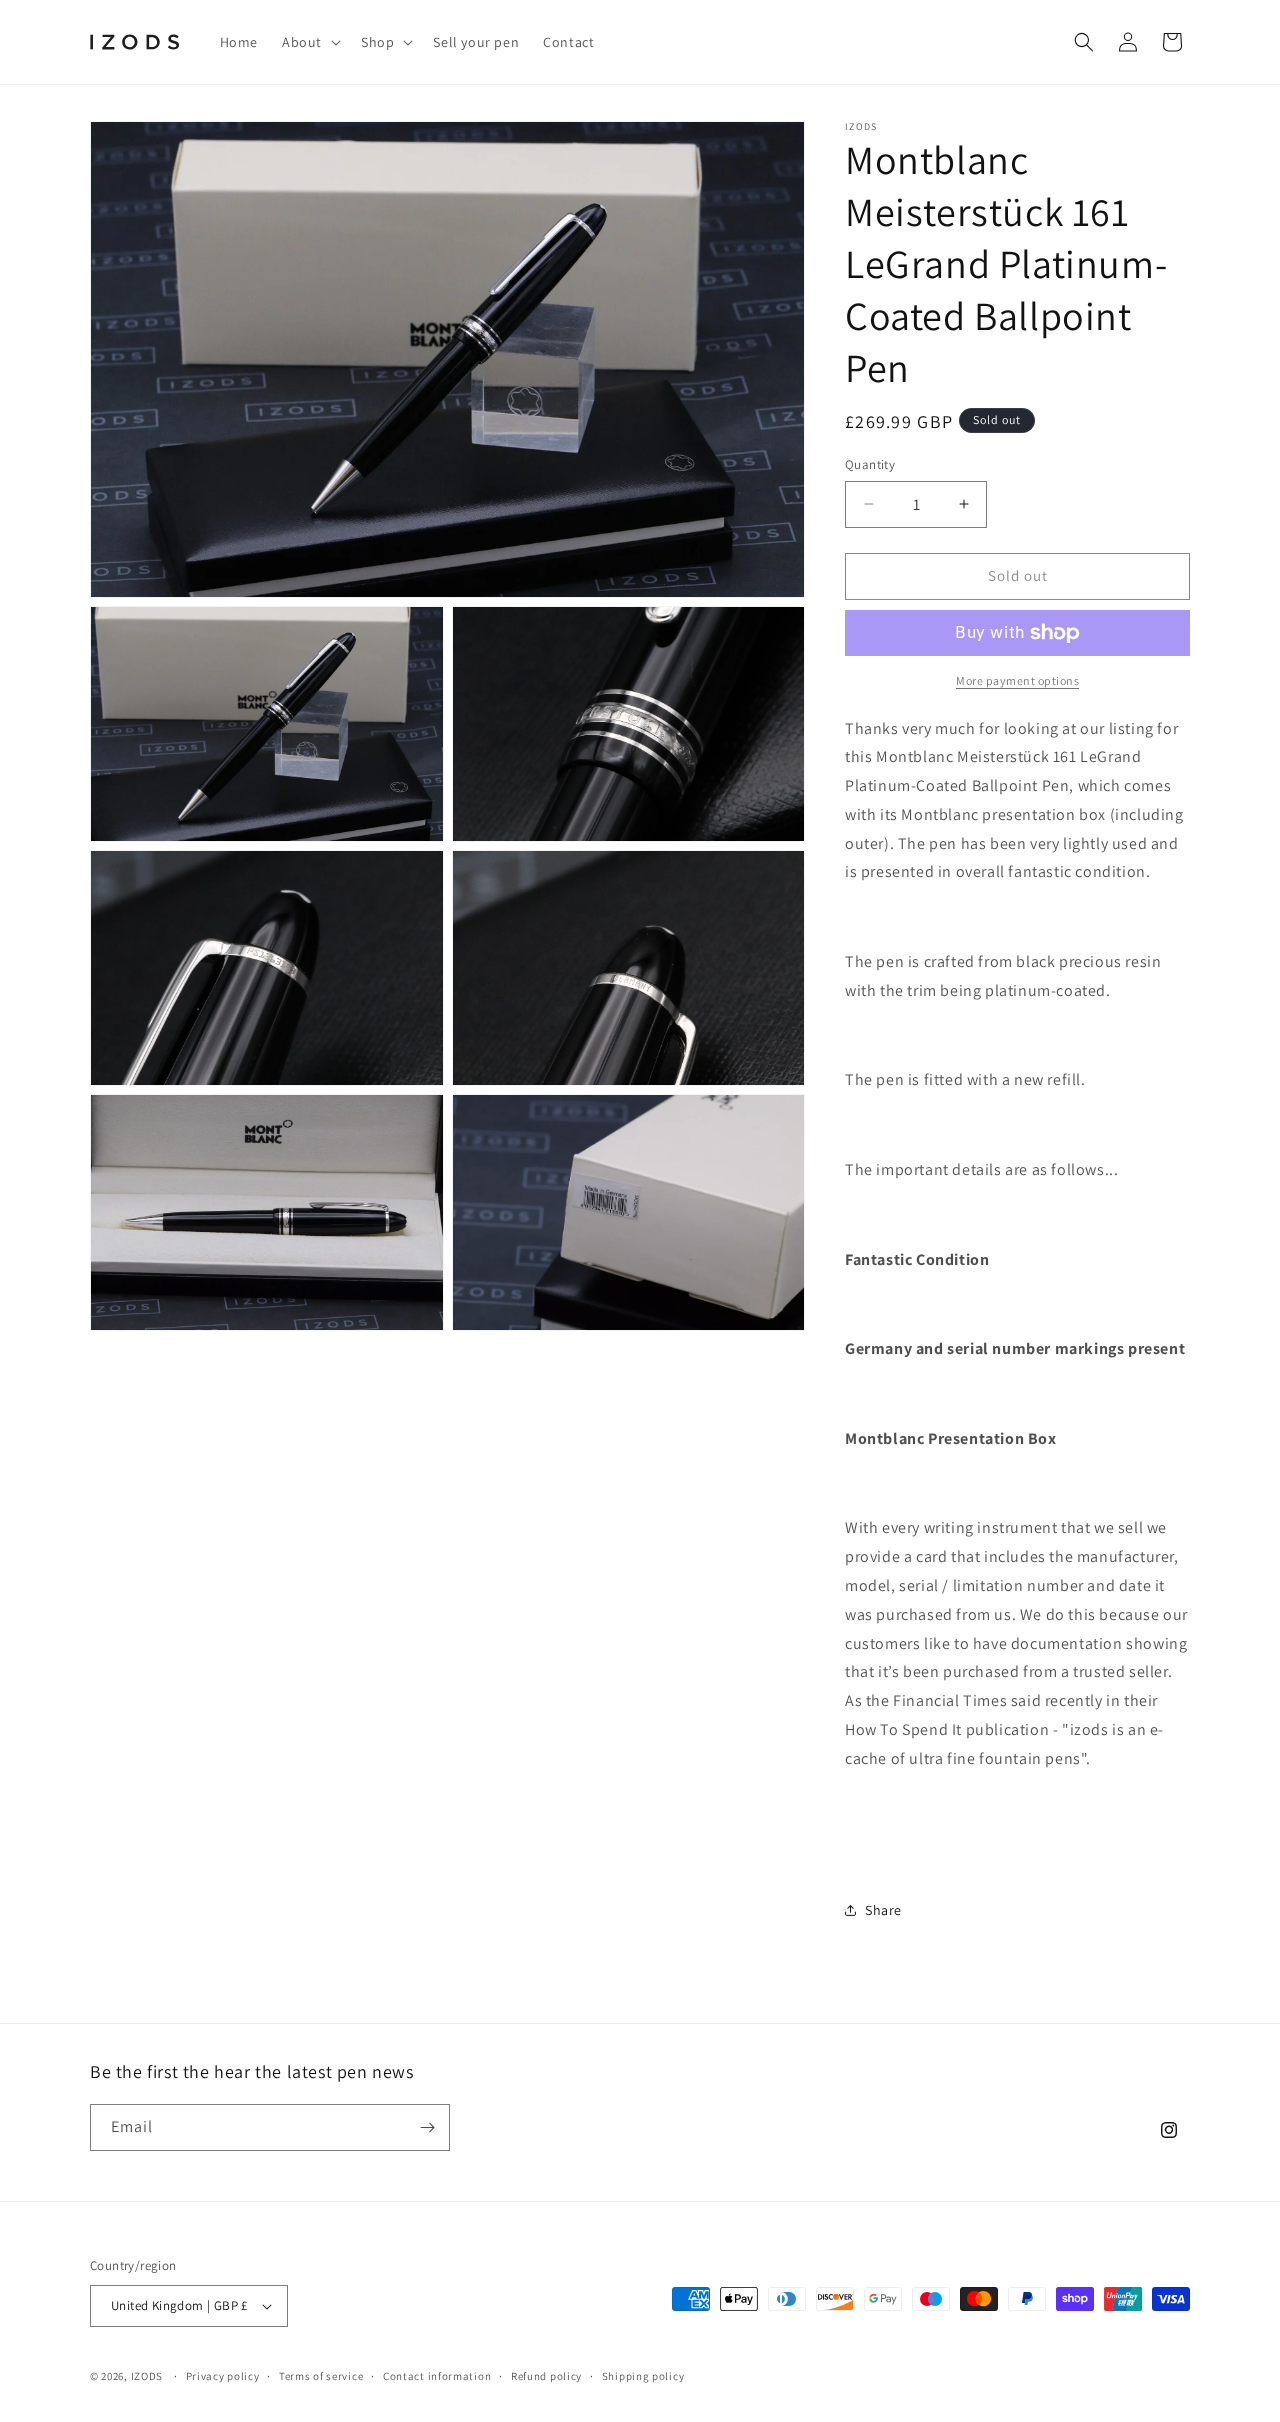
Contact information (437, 2376)
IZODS (147, 2376)
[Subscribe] (427, 2127)
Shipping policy (643, 2376)
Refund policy (546, 2376)
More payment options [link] (1017, 680)
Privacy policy (223, 2376)
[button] (309, 42)
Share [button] (883, 1910)
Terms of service (321, 2376)
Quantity (870, 464)
